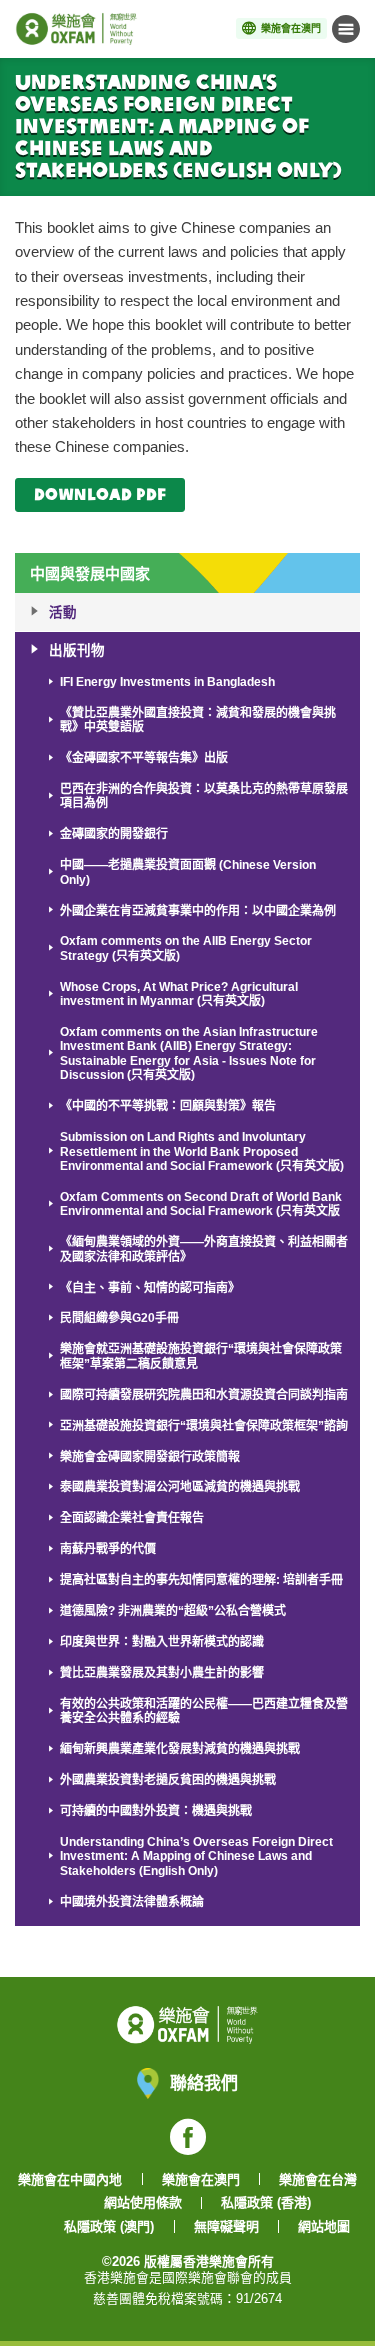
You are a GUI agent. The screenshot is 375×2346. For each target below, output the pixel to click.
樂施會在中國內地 (70, 2179)
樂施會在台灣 (318, 2179)
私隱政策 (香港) (266, 2202)
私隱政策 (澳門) (109, 2226)
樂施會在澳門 (201, 2179)
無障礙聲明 (226, 2226)
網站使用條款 (143, 2202)
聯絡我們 (204, 2082)
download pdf (100, 494)
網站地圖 (324, 2226)
